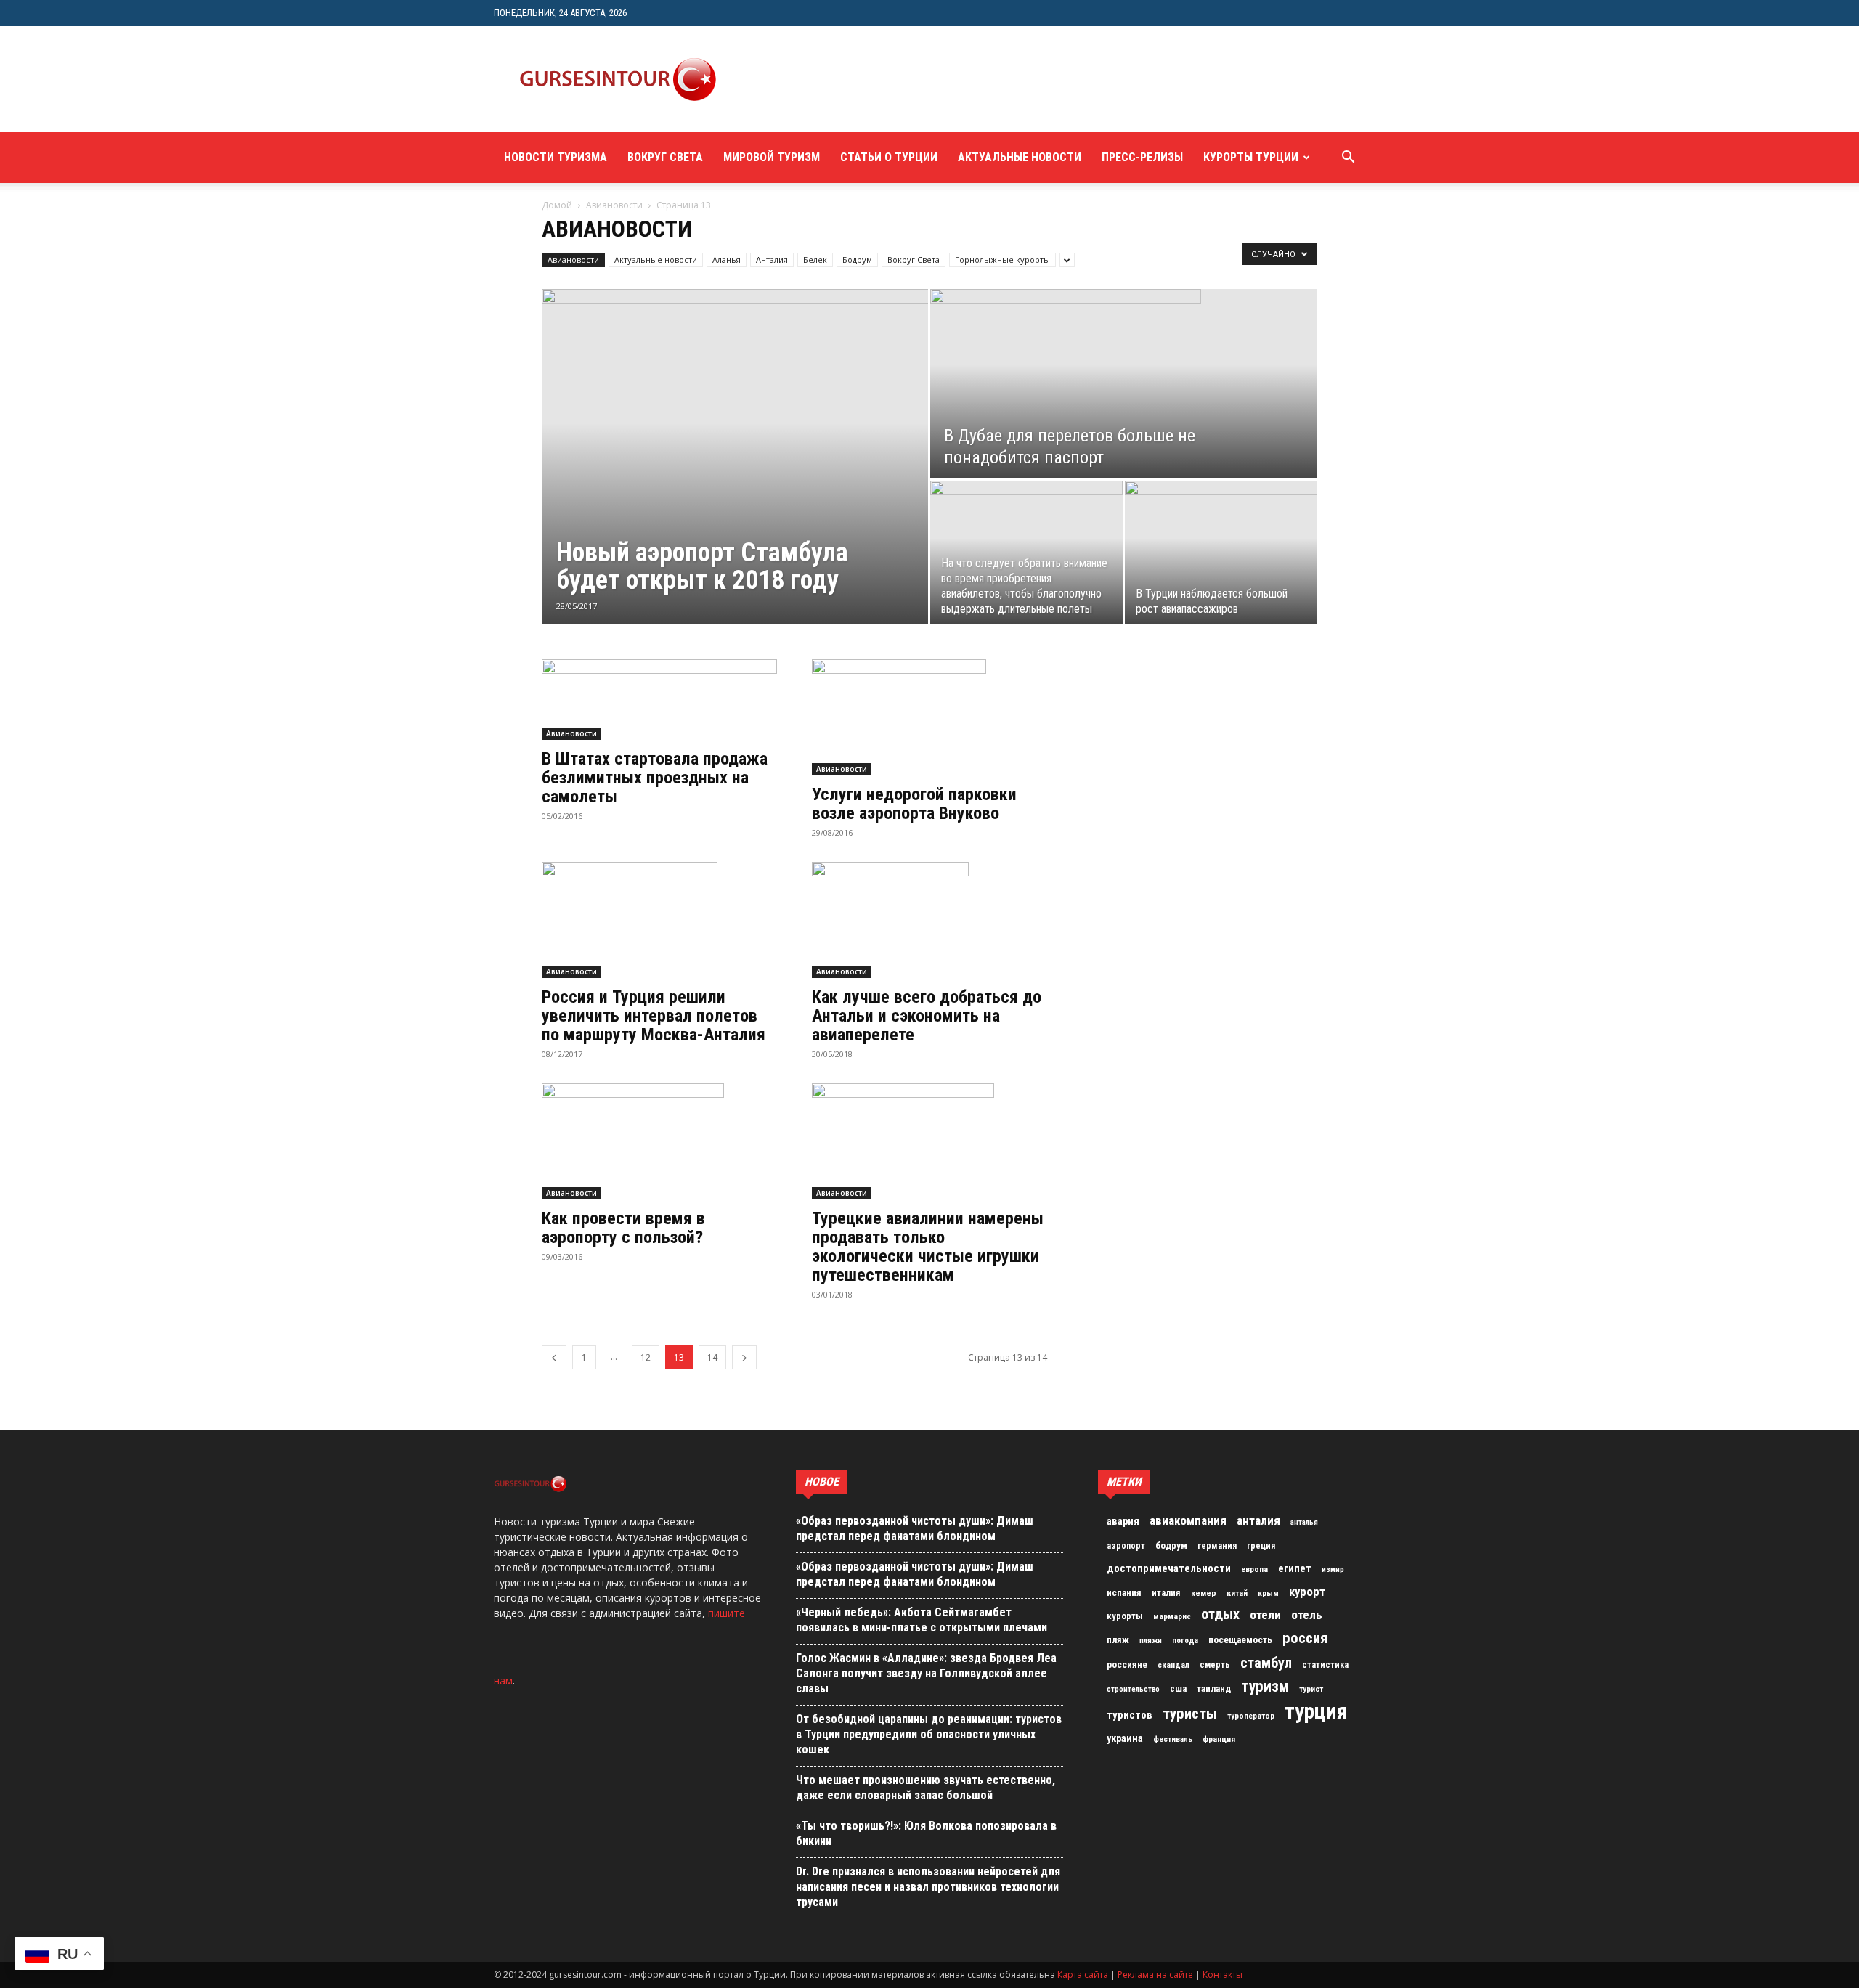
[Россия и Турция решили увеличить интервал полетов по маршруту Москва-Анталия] (659, 920)
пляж (1118, 1640)
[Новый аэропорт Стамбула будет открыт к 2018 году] (735, 412)
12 (646, 1357)
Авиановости (614, 205)
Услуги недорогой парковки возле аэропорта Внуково (914, 804)
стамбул (1266, 1663)
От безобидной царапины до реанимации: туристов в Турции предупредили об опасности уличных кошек (929, 1734)
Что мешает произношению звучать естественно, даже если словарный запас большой (926, 1788)
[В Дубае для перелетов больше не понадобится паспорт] (1124, 384)
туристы (1190, 1714)
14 (712, 1357)
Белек (815, 260)
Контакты (1223, 1975)
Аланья (727, 260)
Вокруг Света (665, 157)
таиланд (1214, 1688)
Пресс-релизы (1142, 157)
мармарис (1172, 1616)
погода (1185, 1641)
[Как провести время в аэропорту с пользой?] (659, 1141)
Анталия (772, 260)
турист (1311, 1689)
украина (1125, 1739)
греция (1261, 1546)
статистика (1325, 1665)
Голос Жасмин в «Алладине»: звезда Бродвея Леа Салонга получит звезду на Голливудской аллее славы (926, 1673)
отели (1265, 1615)
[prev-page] (554, 1357)
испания (1124, 1593)
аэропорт (1126, 1546)
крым (1268, 1593)
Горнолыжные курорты (1002, 260)
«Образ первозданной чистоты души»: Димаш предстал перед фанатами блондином (915, 1528)
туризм (1265, 1687)
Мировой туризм (772, 157)
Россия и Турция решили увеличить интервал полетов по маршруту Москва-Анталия (654, 1016)
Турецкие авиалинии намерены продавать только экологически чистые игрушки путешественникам (928, 1247)
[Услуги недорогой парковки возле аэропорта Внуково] (929, 717)
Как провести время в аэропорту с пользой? (623, 1228)
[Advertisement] (1005, 79)
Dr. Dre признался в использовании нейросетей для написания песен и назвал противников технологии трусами (928, 1887)
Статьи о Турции (889, 157)
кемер (1204, 1593)
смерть (1215, 1665)
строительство (1133, 1689)
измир (1333, 1569)
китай (1237, 1593)
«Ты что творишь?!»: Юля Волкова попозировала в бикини (926, 1833)
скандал (1173, 1665)
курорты (1125, 1616)
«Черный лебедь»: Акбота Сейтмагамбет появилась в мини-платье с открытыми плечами (922, 1620)
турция (1316, 1711)
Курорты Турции (1251, 157)
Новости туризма (556, 157)
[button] (1348, 159)
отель (1307, 1615)
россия (1305, 1638)
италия (1166, 1593)
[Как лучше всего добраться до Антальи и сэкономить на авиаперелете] (929, 920)
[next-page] (744, 1357)
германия (1217, 1546)
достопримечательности (1169, 1568)
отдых (1220, 1615)
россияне (1127, 1665)
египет (1295, 1568)
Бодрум (857, 260)
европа (1254, 1569)
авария (1123, 1521)
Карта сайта (1083, 1975)
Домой (557, 205)
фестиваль (1173, 1739)
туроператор (1251, 1716)
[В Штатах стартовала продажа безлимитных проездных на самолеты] (659, 700)
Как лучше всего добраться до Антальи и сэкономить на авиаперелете (927, 1016)
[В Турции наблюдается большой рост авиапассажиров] (1221, 542)
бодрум (1171, 1545)
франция (1219, 1739)
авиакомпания (1188, 1520)
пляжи (1151, 1641)
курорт (1307, 1592)
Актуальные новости (1020, 157)
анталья (1304, 1522)
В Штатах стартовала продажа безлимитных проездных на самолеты (655, 778)
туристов (1130, 1715)
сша (1178, 1688)
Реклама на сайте (1155, 1975)
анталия (1258, 1520)
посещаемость (1240, 1640)
